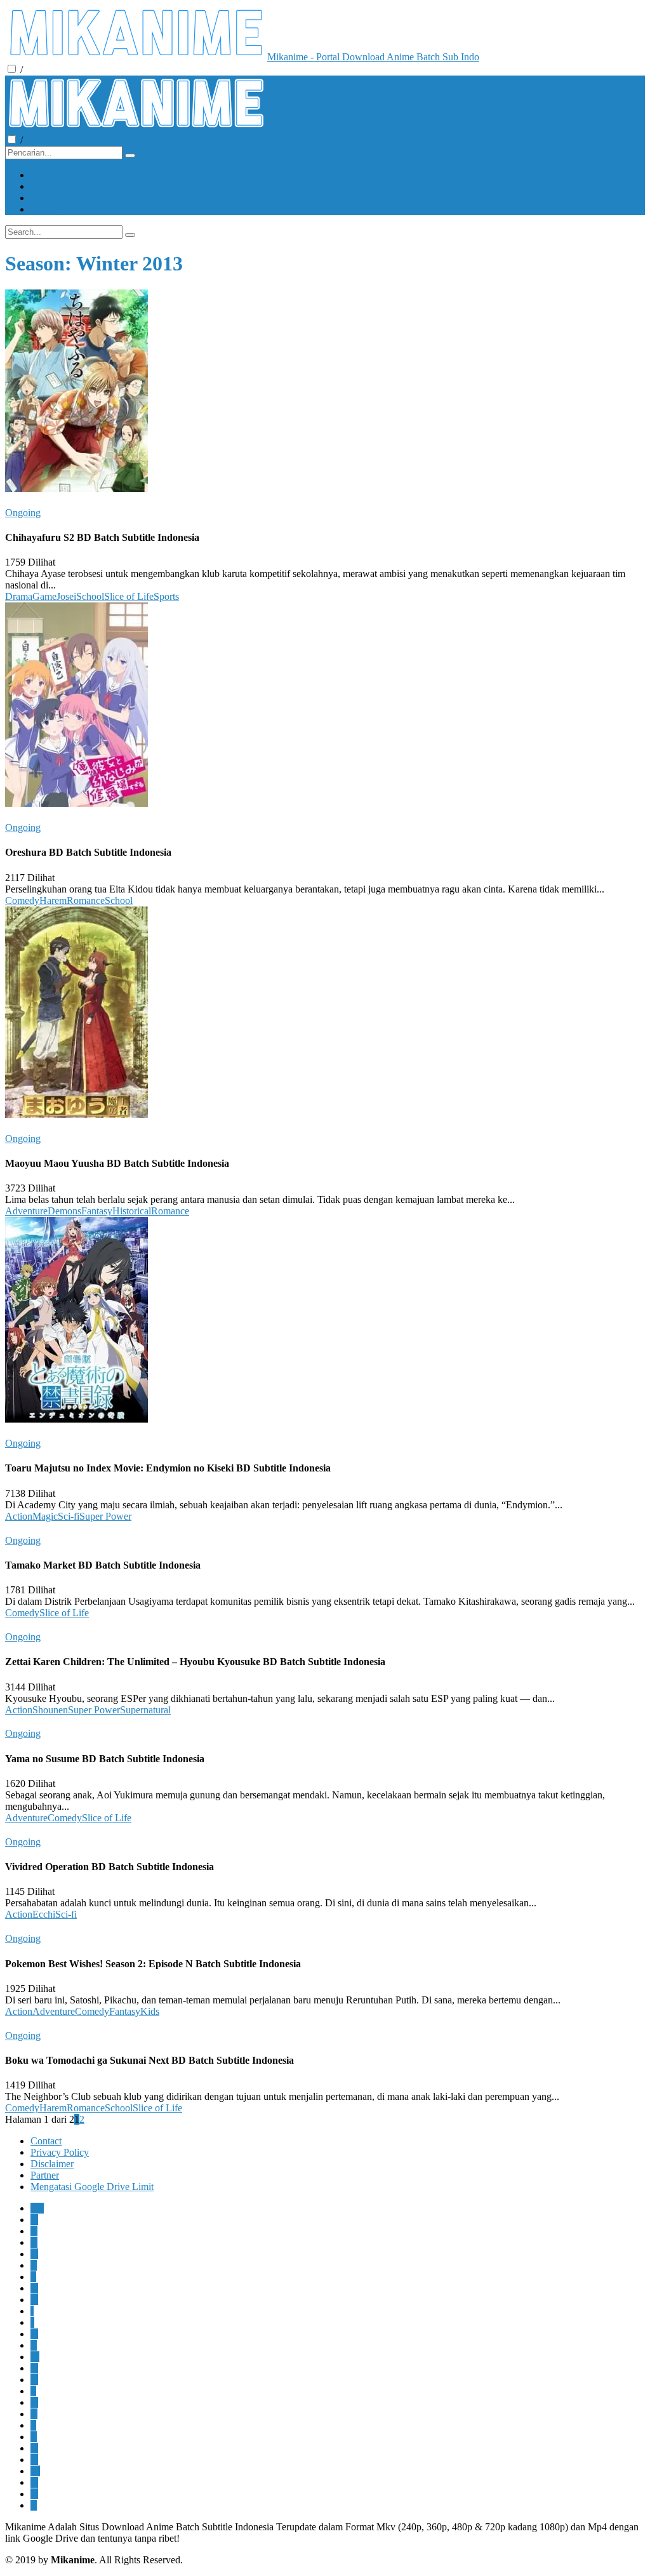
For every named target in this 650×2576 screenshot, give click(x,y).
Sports (166, 596)
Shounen (50, 1710)
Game (44, 596)
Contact (46, 2141)
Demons (64, 1211)
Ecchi (44, 1914)
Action (19, 1516)
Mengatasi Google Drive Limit (92, 2187)
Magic (45, 1516)
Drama (19, 596)
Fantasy (97, 1211)
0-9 (37, 2208)
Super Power (105, 1516)
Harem (53, 900)
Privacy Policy (60, 2152)
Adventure (26, 1211)
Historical (132, 1211)
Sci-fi (69, 1516)
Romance (86, 900)
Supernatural (145, 1710)
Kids (150, 2011)
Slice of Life (129, 596)
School (90, 596)
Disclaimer (52, 2164)
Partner (45, 2175)
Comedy (22, 900)
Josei (66, 596)
